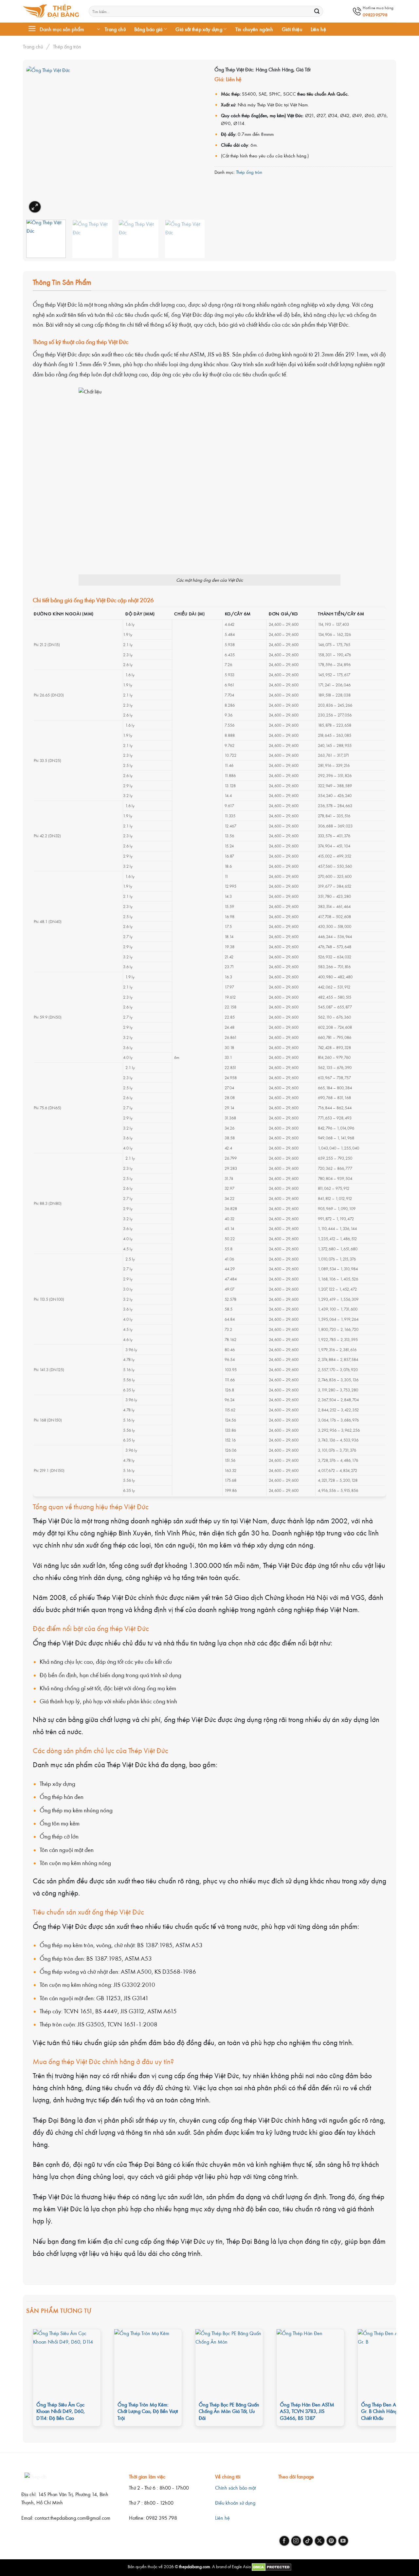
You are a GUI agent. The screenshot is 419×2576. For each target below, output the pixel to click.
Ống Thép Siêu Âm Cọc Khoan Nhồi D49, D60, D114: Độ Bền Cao (61, 2411)
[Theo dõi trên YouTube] (343, 2541)
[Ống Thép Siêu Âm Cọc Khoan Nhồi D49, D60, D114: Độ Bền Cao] (67, 2363)
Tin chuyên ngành (254, 29)
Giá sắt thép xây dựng (199, 29)
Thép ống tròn (67, 46)
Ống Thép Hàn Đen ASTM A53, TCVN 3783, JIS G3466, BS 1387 (307, 2411)
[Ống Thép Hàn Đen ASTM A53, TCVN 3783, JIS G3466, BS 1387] (310, 2363)
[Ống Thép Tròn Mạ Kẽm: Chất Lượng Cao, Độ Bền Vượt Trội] (148, 2363)
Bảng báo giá (148, 29)
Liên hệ (318, 29)
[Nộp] (317, 11)
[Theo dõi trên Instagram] (296, 2541)
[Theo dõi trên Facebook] (284, 2541)
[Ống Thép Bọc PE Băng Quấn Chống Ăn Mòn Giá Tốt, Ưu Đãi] (229, 2363)
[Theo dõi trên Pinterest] (331, 2541)
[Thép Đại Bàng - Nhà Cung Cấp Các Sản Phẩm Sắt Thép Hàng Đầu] (51, 11)
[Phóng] (35, 207)
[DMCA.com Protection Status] (271, 2566)
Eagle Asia (241, 2566)
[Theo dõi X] (320, 2541)
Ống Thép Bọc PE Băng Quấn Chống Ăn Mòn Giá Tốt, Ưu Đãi (229, 2411)
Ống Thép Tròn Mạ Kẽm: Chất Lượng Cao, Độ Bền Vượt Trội (148, 2411)
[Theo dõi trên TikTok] (308, 2541)
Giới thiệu (292, 29)
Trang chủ (115, 29)
